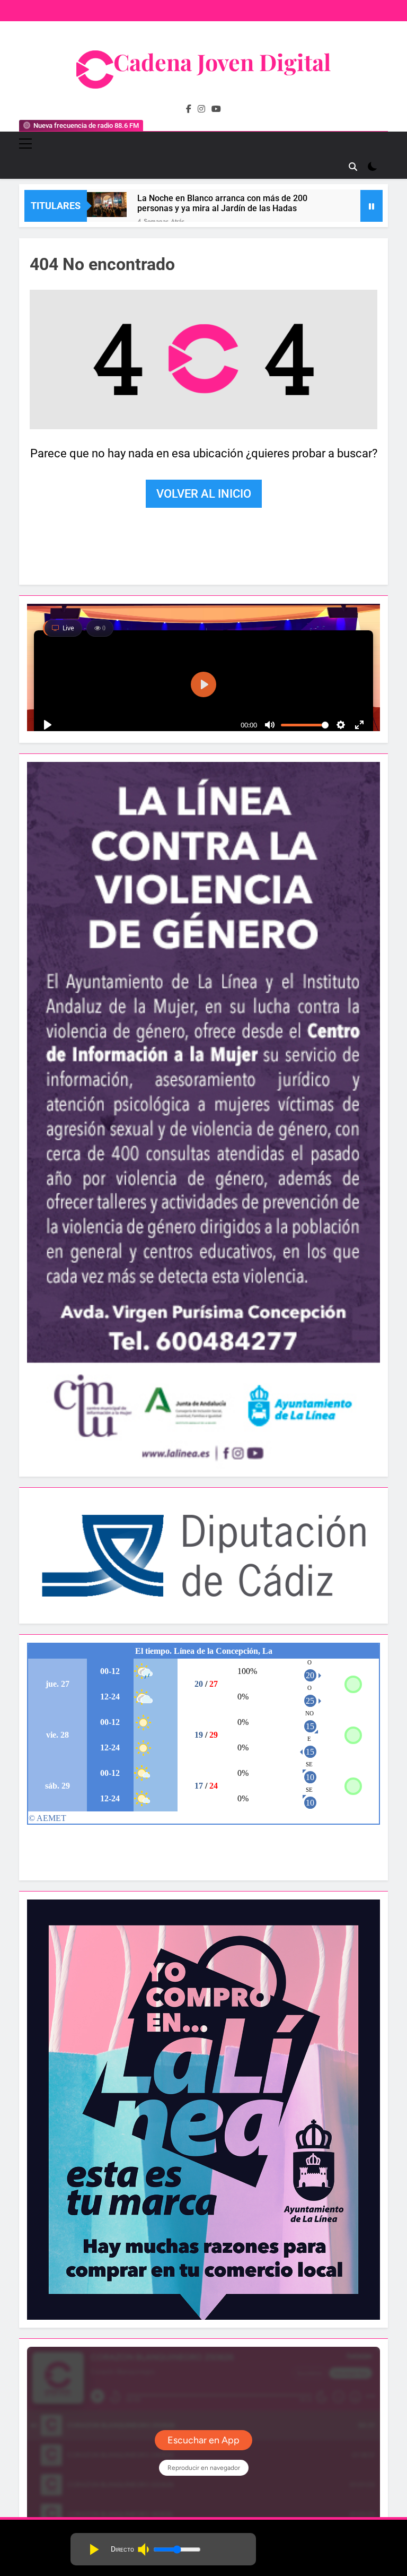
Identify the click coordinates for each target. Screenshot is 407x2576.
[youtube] (216, 109)
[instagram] (201, 109)
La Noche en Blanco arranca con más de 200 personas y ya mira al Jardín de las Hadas (222, 203)
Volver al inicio (204, 494)
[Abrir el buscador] (353, 167)
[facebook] (189, 109)
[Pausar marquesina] (371, 206)
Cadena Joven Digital (222, 62)
